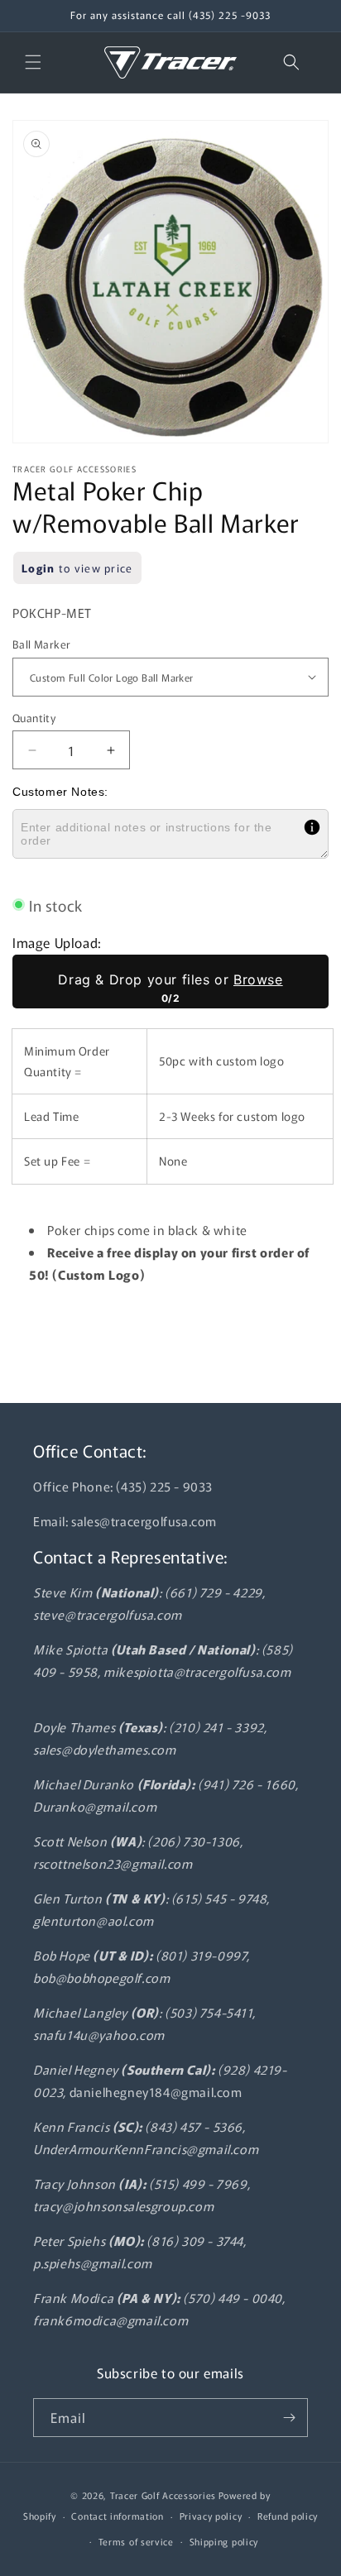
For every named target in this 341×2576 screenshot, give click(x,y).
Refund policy (288, 2516)
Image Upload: (57, 942)
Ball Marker (41, 644)
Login (38, 568)
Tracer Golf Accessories (163, 2495)
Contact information (117, 2516)
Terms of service (136, 2541)
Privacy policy (211, 2516)
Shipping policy (224, 2541)
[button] (33, 62)
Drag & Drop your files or (170, 979)
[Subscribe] (289, 2418)
